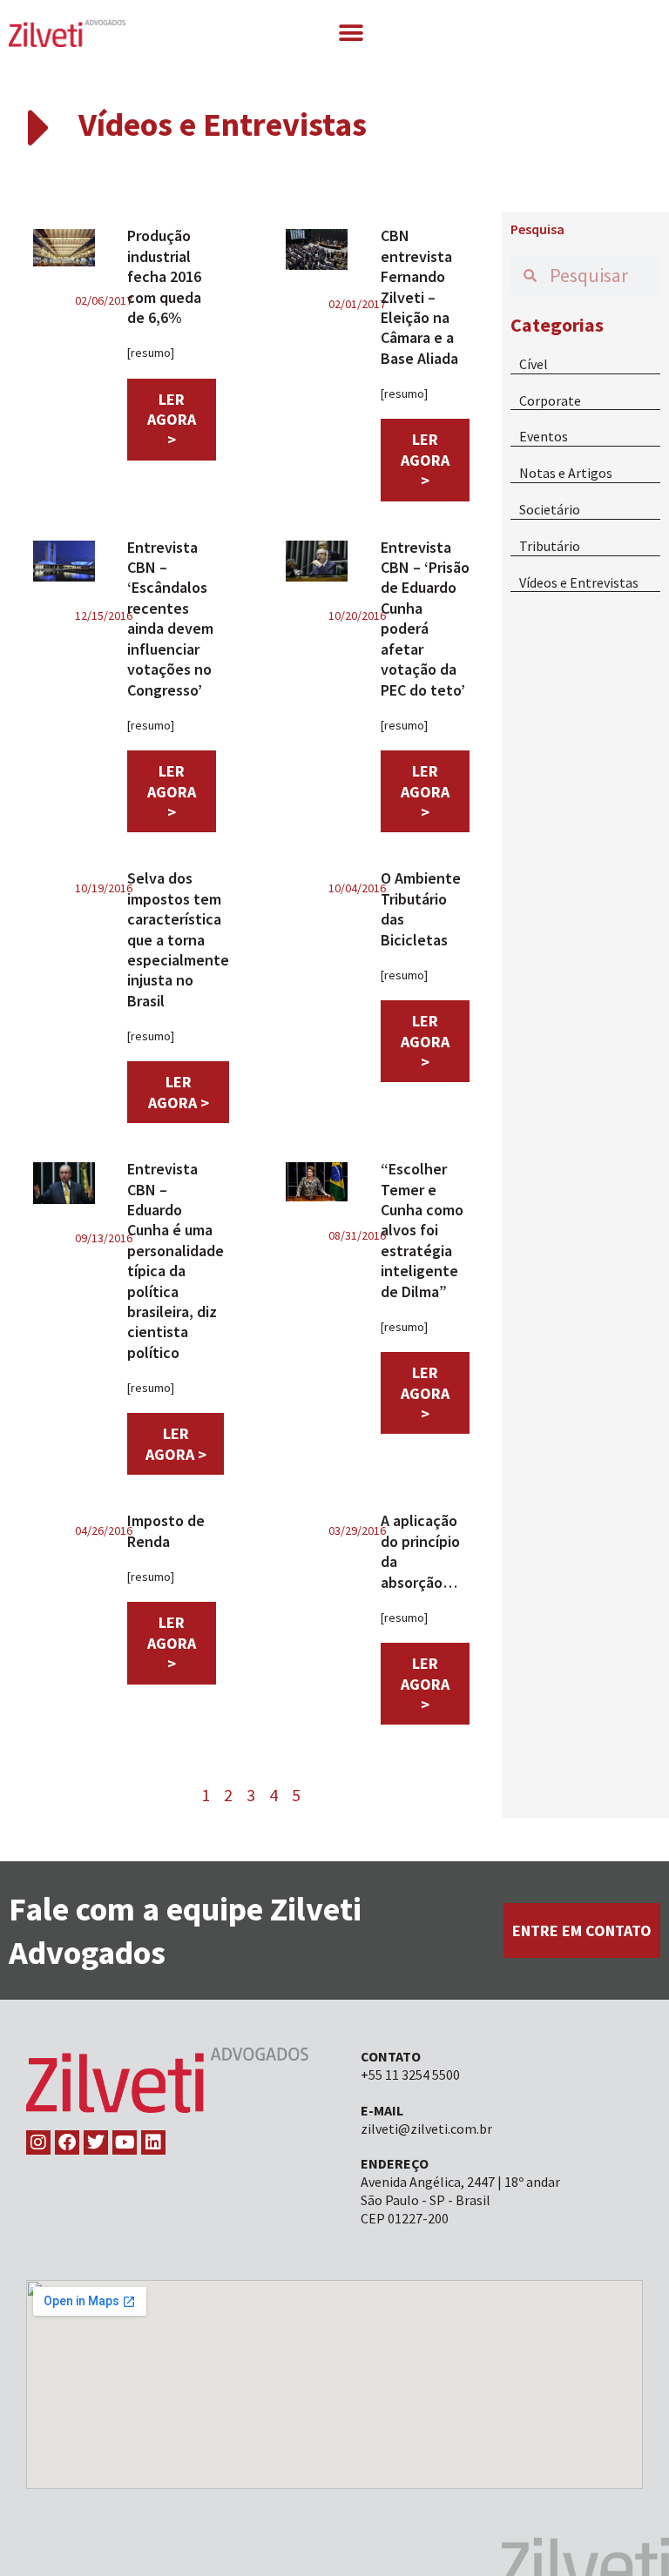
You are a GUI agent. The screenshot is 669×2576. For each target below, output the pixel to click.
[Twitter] (96, 2142)
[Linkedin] (153, 2142)
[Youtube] (125, 2142)
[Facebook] (67, 2142)
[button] (351, 33)
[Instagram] (38, 2142)
